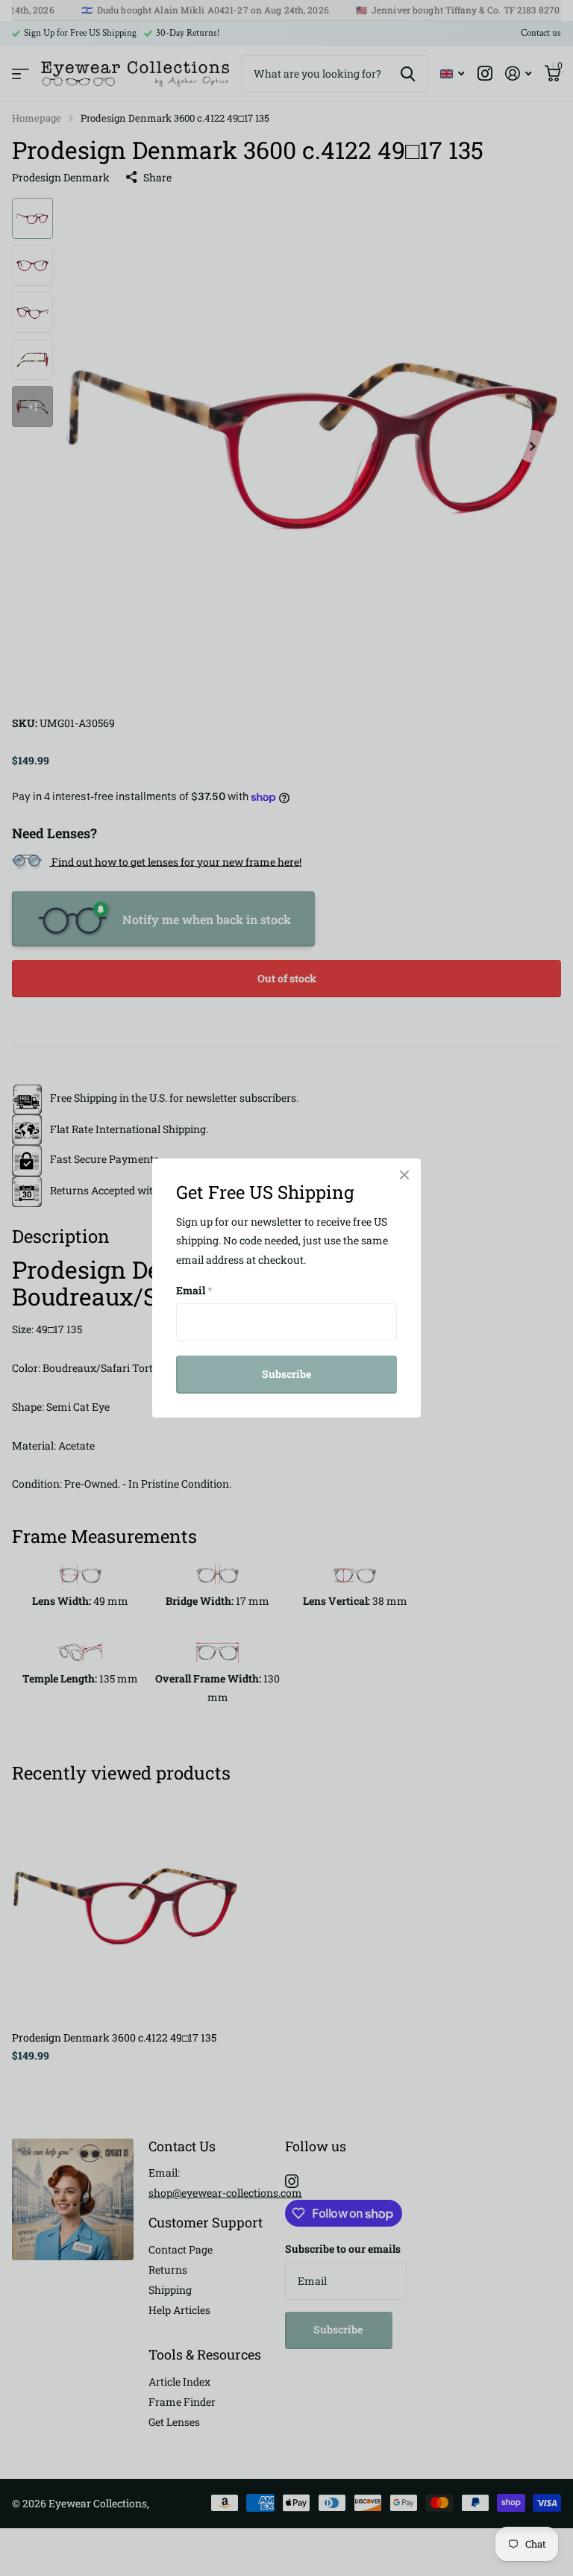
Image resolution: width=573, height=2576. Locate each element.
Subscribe (286, 1374)
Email (194, 1290)
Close (404, 1175)
